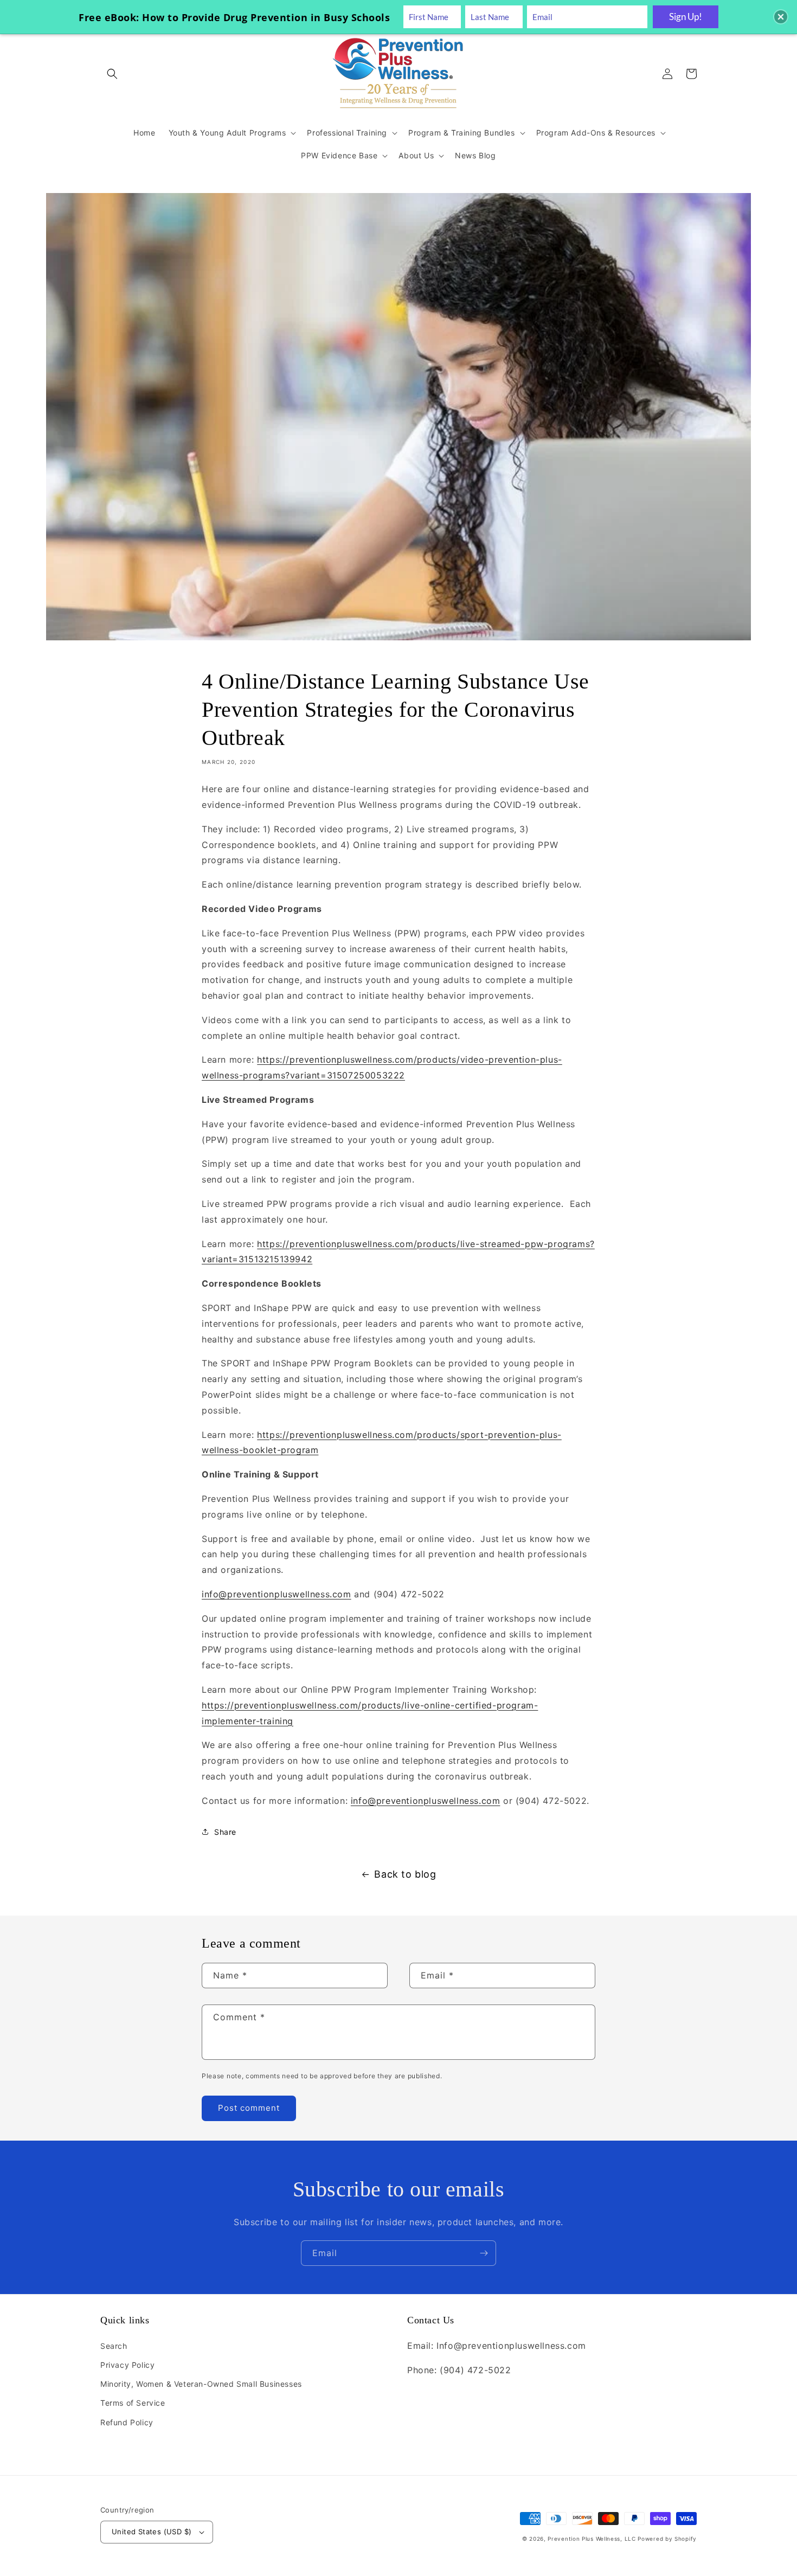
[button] (112, 74)
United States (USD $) (152, 2532)
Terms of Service (133, 2403)
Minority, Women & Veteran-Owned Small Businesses (201, 2384)
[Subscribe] (484, 2253)
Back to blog (405, 1874)
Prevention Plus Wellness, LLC (592, 2539)
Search (114, 2346)
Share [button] (225, 1832)
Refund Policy (127, 2422)
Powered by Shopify (667, 2539)
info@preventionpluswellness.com (277, 1594)
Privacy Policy (127, 2365)
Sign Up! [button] (686, 17)
